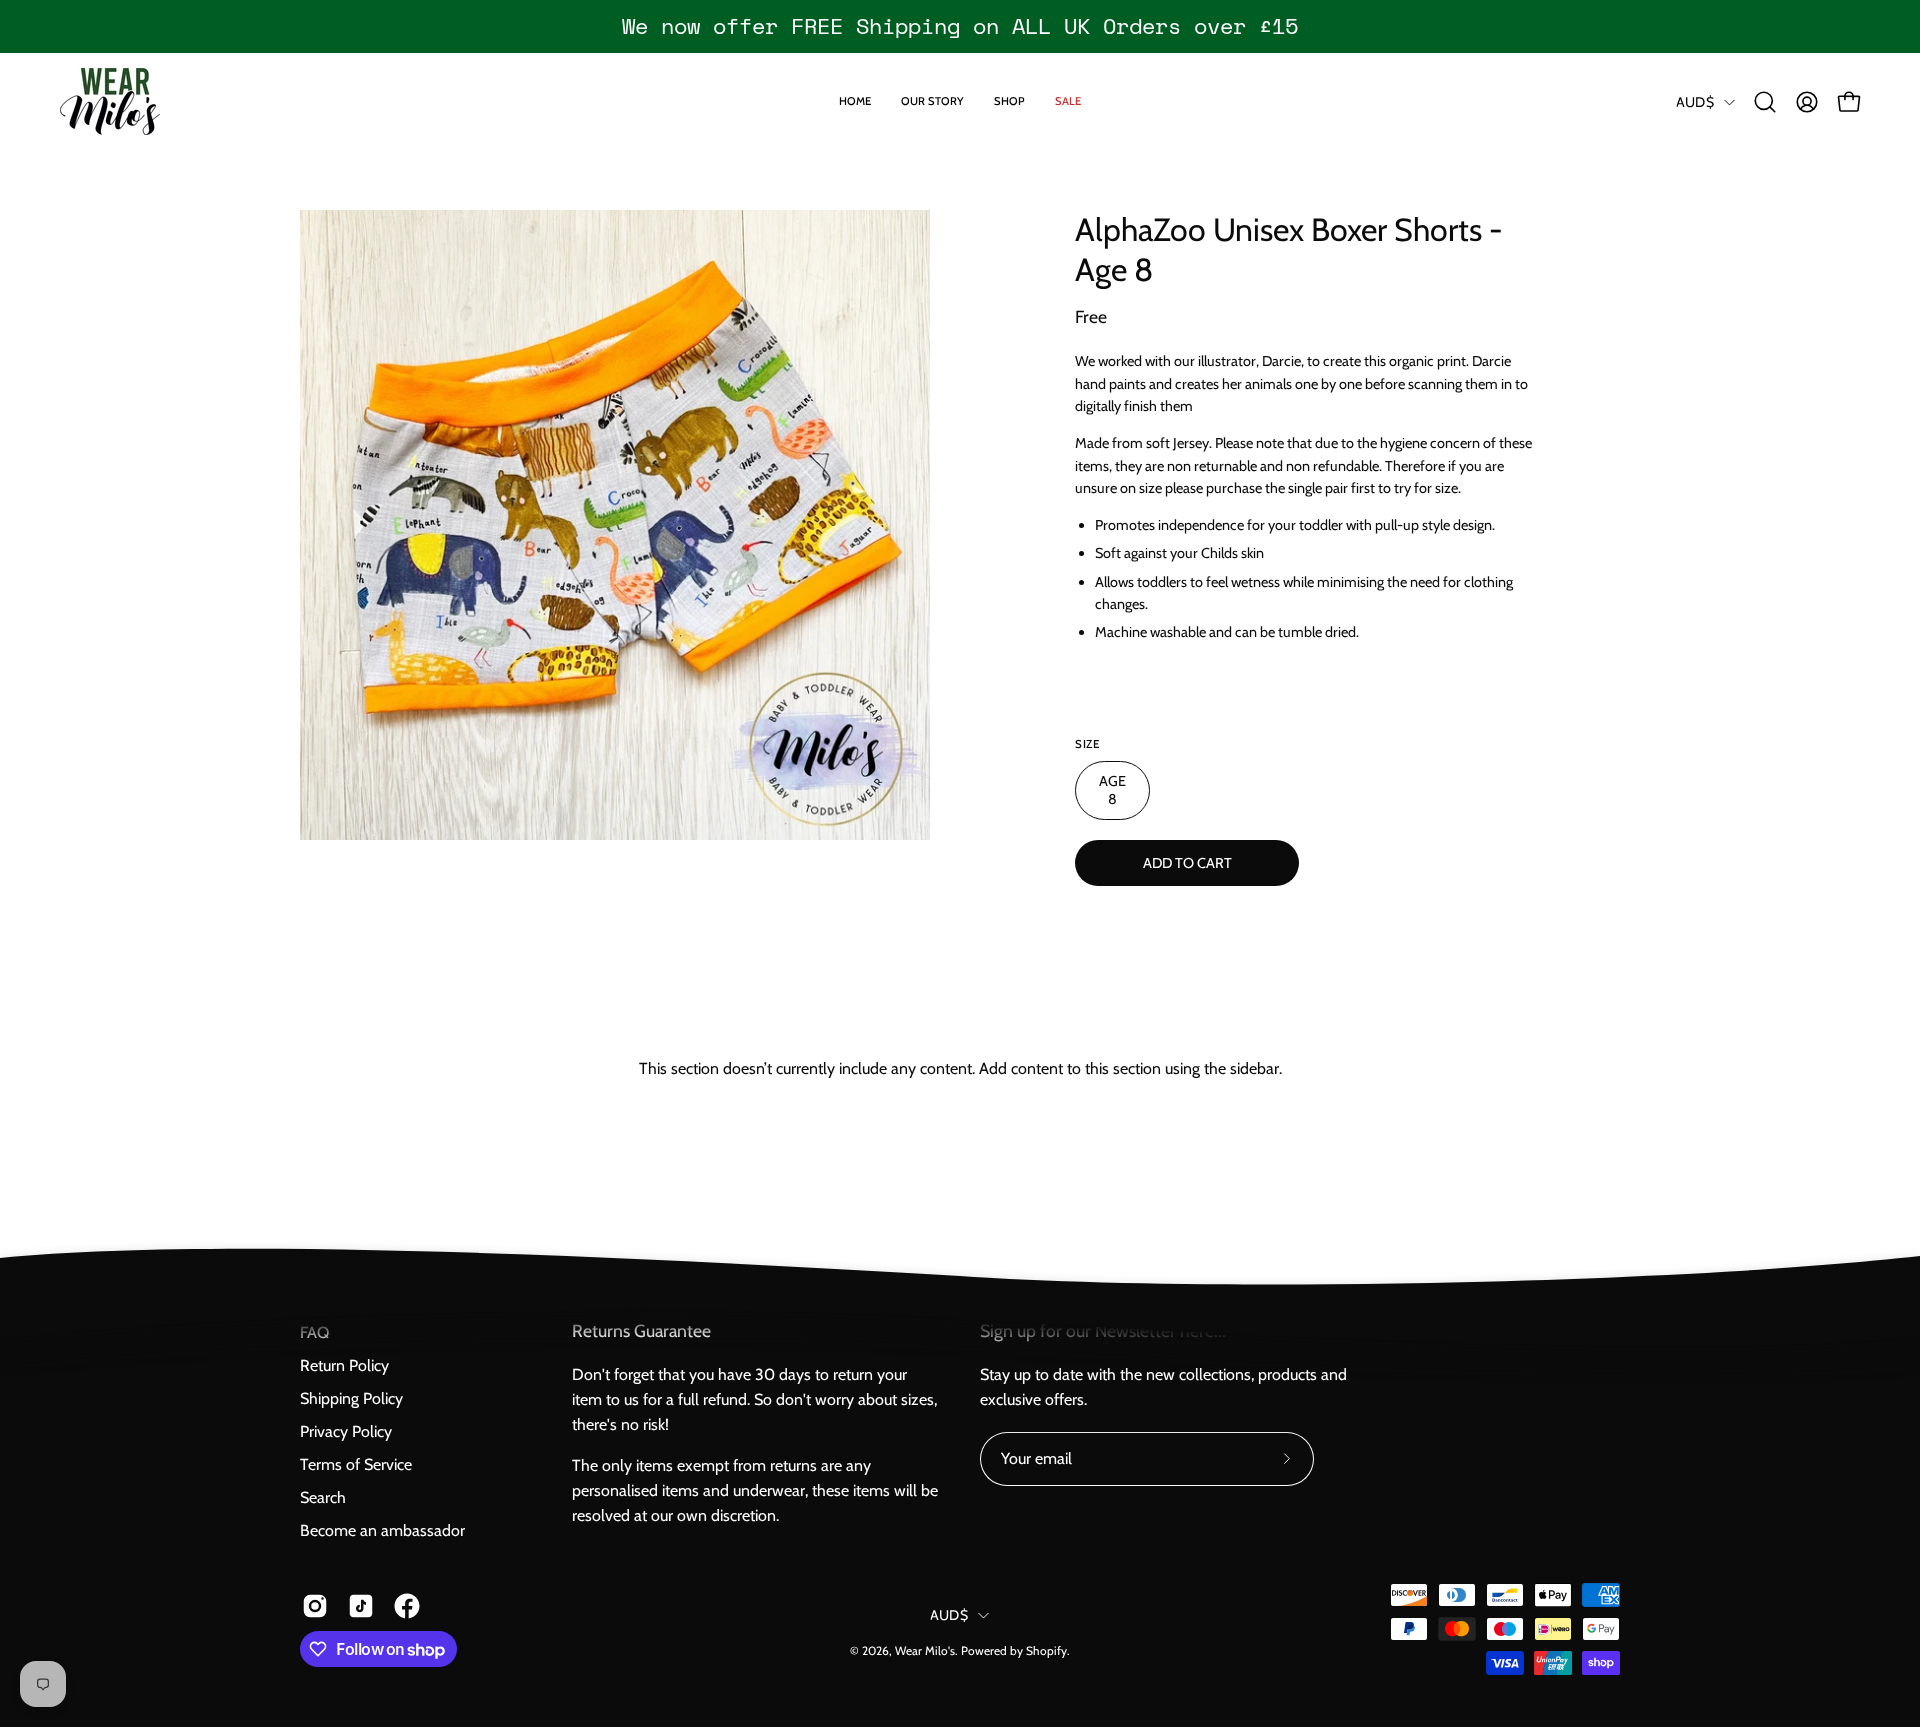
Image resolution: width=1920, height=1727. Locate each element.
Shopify (1046, 1650)
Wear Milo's (925, 1650)
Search (323, 1497)
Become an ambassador (382, 1530)
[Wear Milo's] (110, 101)
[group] (960, 26)
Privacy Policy (346, 1431)
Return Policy (344, 1365)
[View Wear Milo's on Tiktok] (361, 1606)
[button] (1765, 102)
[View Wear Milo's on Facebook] (407, 1606)
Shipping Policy (351, 1398)
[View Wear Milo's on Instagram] (315, 1606)
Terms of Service (356, 1464)
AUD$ (1695, 102)
